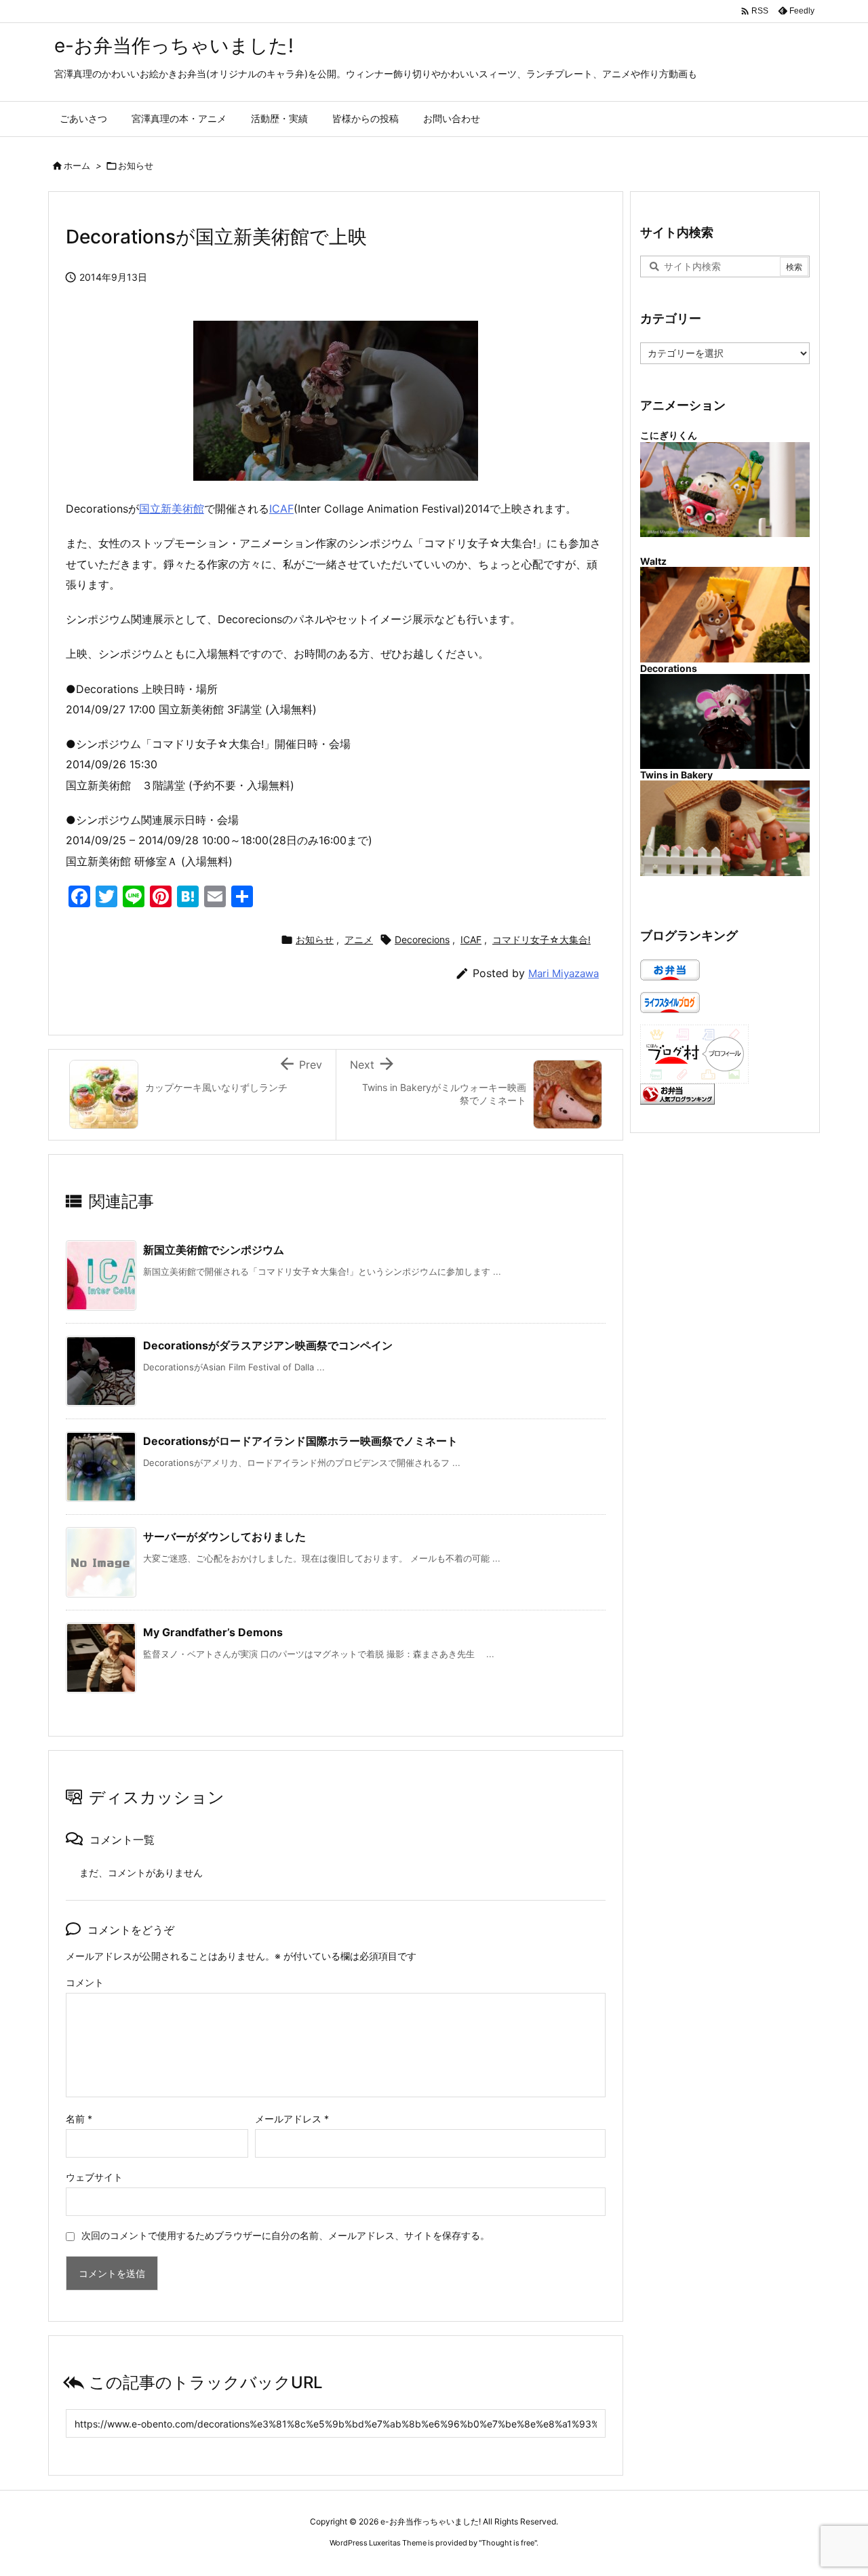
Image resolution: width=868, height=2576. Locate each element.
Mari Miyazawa (564, 973)
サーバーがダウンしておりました (224, 1537)
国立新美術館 (172, 509)
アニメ (359, 939)
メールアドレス (292, 2119)
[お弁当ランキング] (677, 1093)
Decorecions (422, 939)
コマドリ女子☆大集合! (541, 939)
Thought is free (508, 2543)
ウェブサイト (94, 2177)
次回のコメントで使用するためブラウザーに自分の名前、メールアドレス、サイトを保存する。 (285, 2235)
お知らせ (136, 165)
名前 (79, 2119)
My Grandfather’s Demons (213, 1632)
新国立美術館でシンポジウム (214, 1250)
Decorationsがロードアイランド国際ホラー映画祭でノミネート (300, 1441)
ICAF (281, 509)
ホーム (77, 165)
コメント (85, 1982)
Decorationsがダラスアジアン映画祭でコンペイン (268, 1345)
